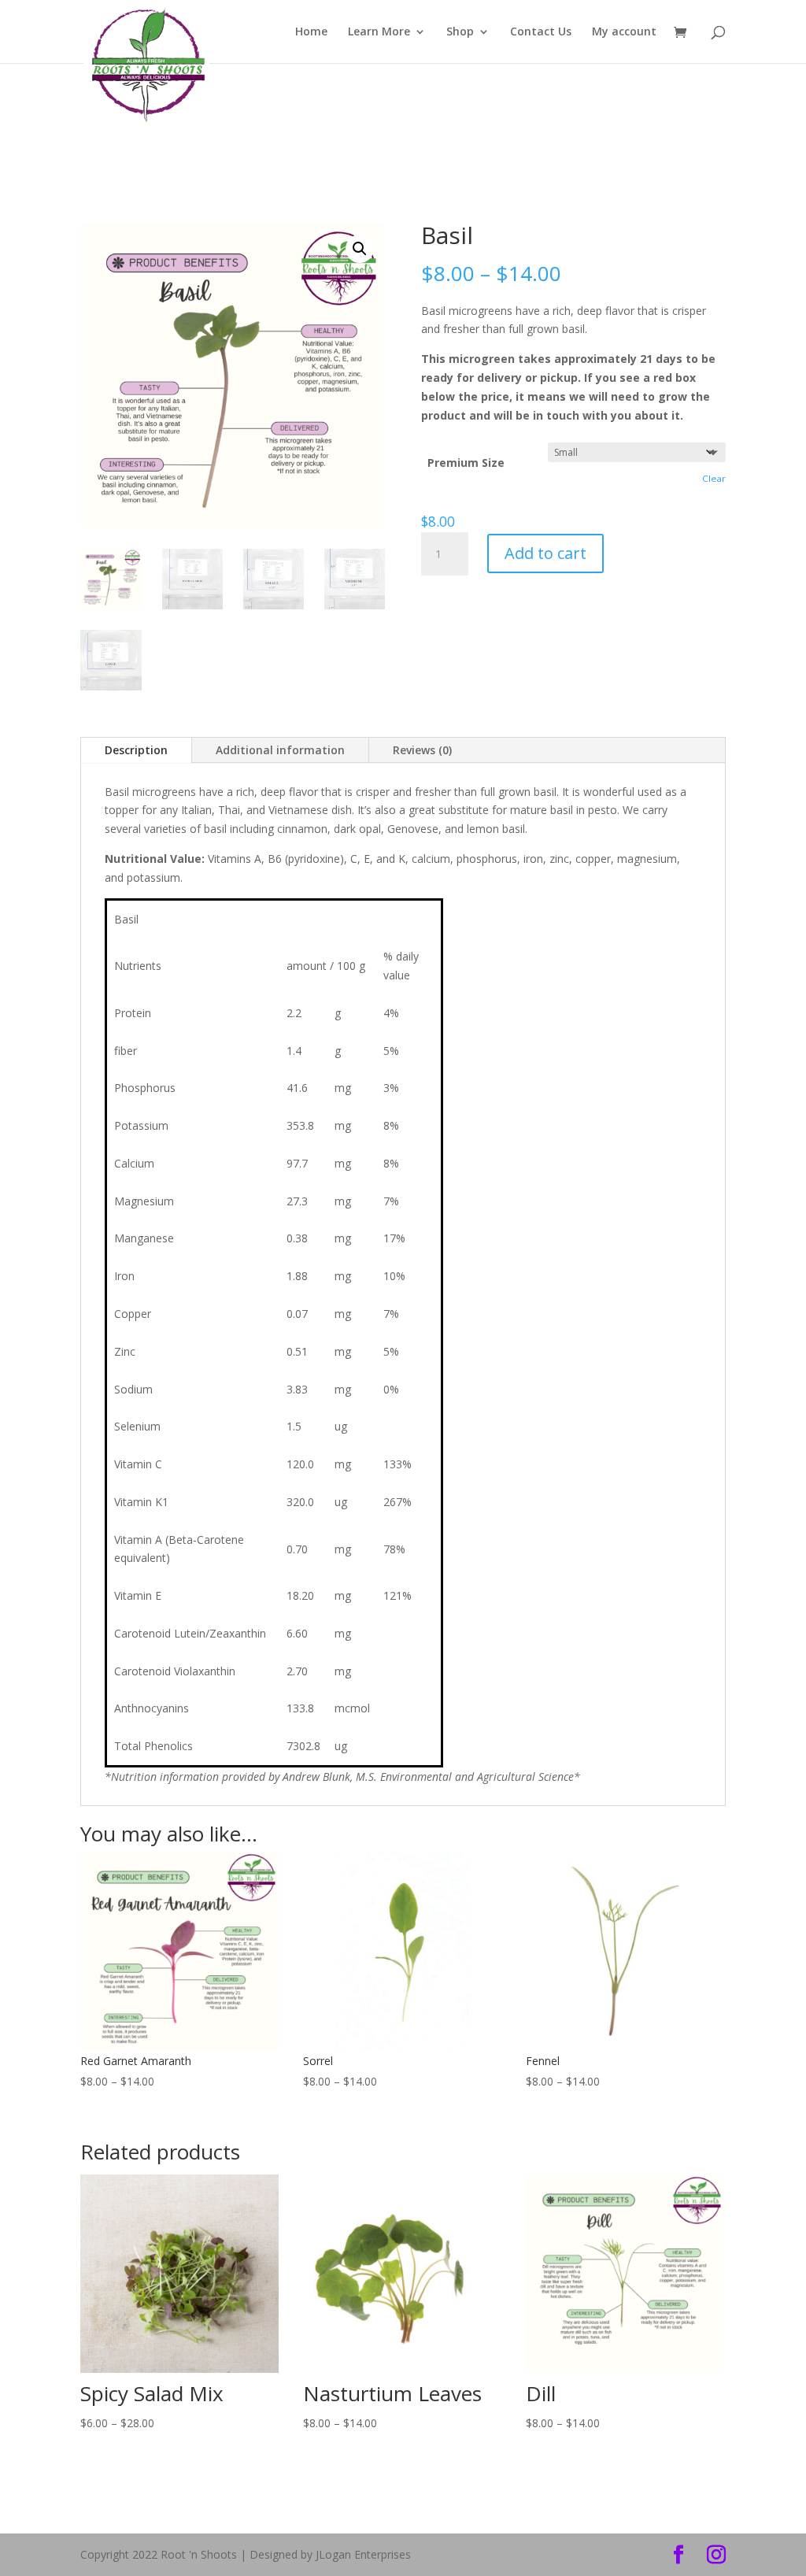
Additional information (280, 750)
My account (624, 32)
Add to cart (545, 553)
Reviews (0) (422, 750)
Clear (714, 478)
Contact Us (541, 32)
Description (136, 750)
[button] (360, 249)
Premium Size (466, 463)
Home (311, 32)
